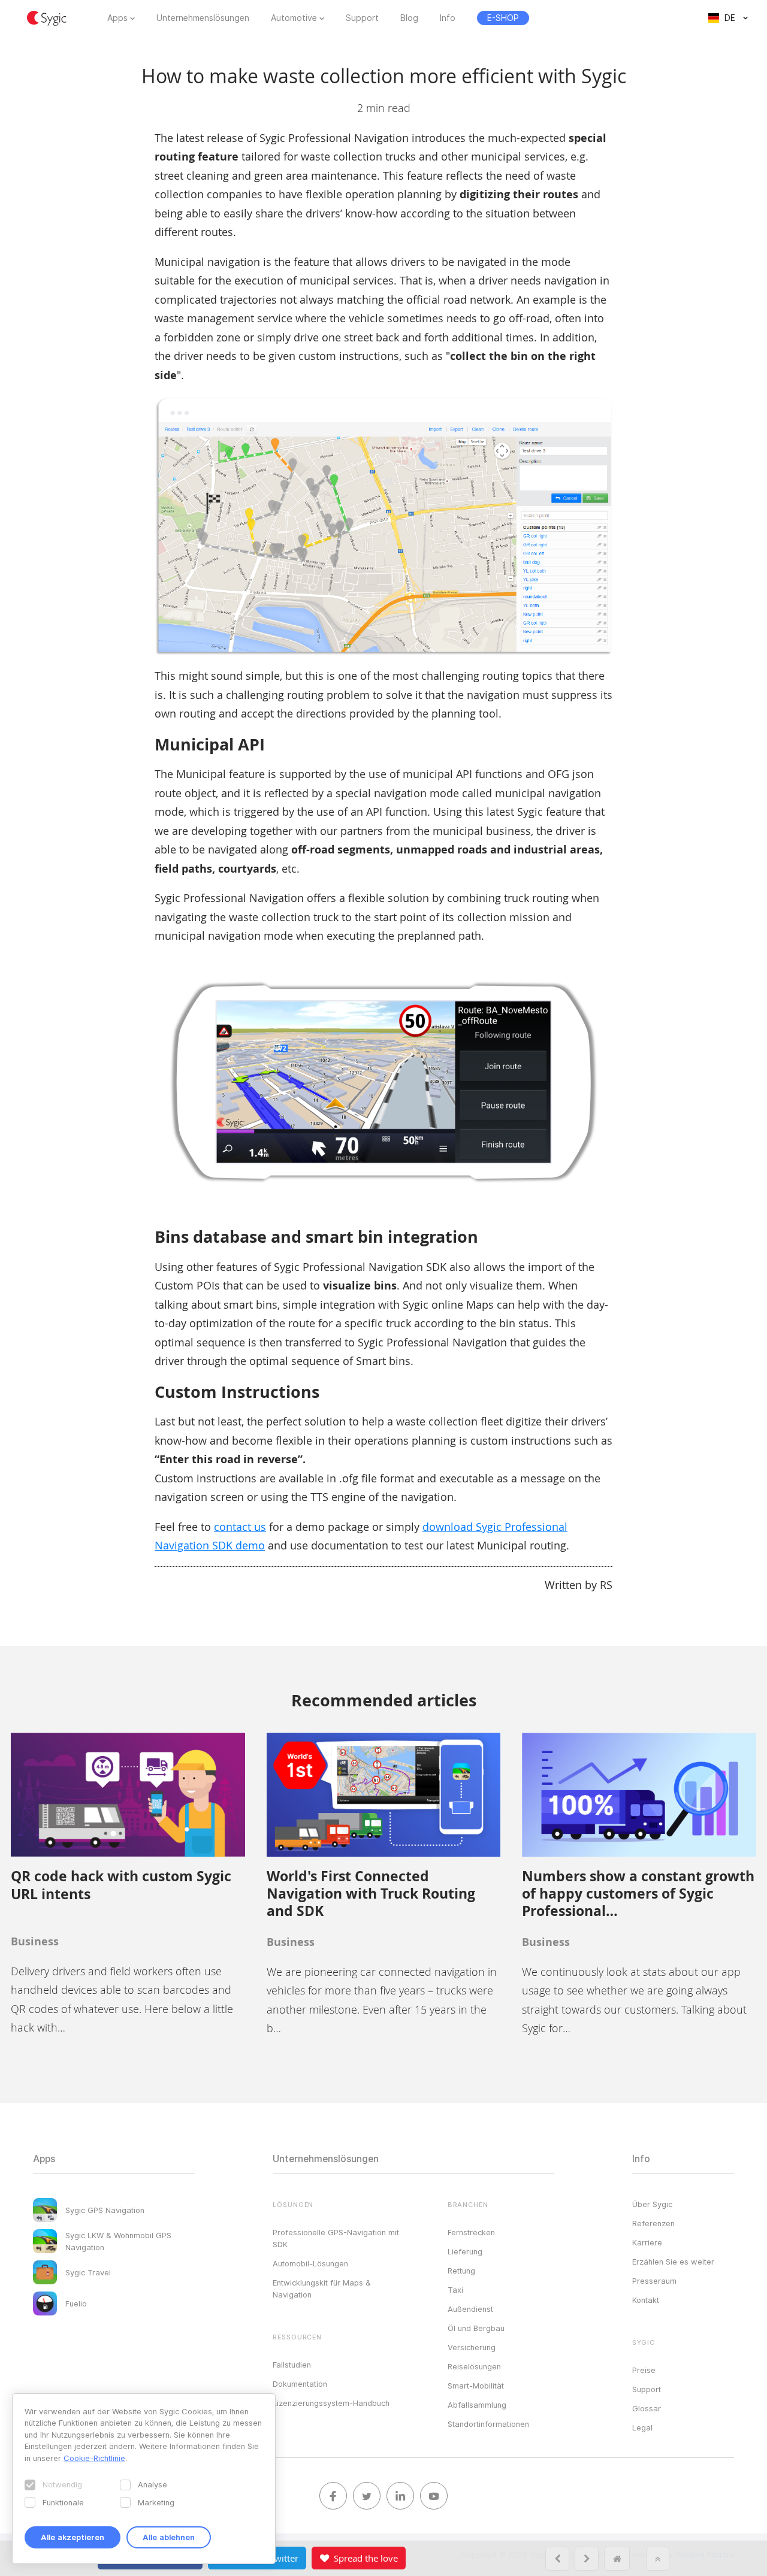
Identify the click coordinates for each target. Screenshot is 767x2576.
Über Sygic (652, 2204)
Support (362, 18)
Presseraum (654, 2281)
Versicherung (472, 2347)
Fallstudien (292, 2365)
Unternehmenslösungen (203, 18)
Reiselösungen (474, 2366)
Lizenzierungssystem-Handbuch (331, 2403)
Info (448, 18)
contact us (240, 1527)
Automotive (294, 18)
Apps (117, 18)
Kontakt (646, 2300)
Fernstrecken (471, 2232)
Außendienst (470, 2309)
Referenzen (653, 2223)
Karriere (647, 2242)
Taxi (455, 2290)
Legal (642, 2427)
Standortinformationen (488, 2424)
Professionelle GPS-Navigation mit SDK (336, 2238)
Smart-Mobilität (476, 2386)
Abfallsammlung (477, 2405)
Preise (644, 2370)
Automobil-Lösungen (310, 2263)
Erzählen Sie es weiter (673, 2262)
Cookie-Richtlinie (94, 2458)
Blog (409, 18)
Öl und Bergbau (476, 2328)
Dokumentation (300, 2384)
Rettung (461, 2271)
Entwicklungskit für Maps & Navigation (322, 2289)
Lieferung (465, 2251)
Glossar (647, 2408)
